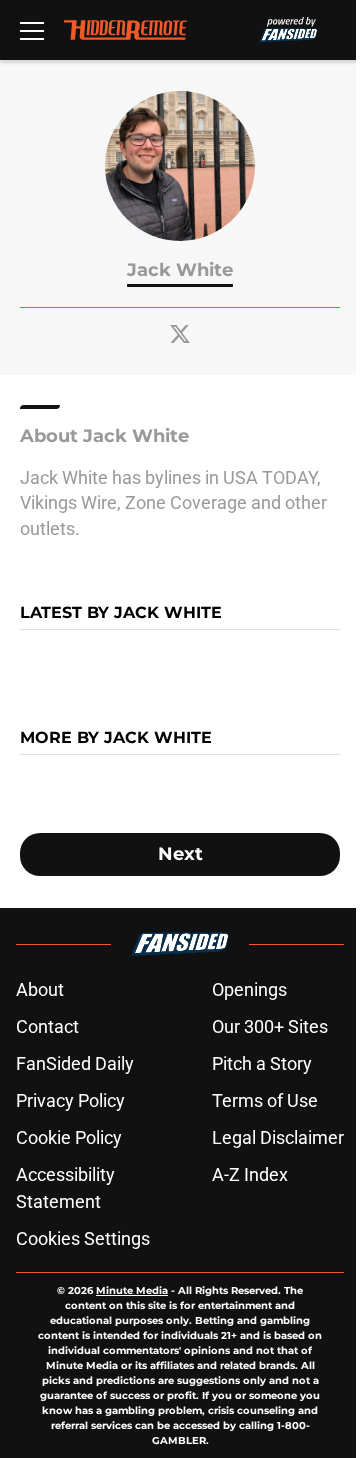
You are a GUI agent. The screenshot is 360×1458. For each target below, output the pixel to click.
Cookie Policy (69, 1137)
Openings (249, 989)
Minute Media (132, 1290)
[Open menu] (32, 30)
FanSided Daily (75, 1063)
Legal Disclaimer (278, 1137)
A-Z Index (250, 1174)
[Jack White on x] (180, 334)
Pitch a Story (262, 1063)
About (40, 989)
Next (180, 854)
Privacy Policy (70, 1100)
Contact (47, 1026)
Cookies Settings (83, 1238)
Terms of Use (265, 1100)
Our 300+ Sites (270, 1026)
